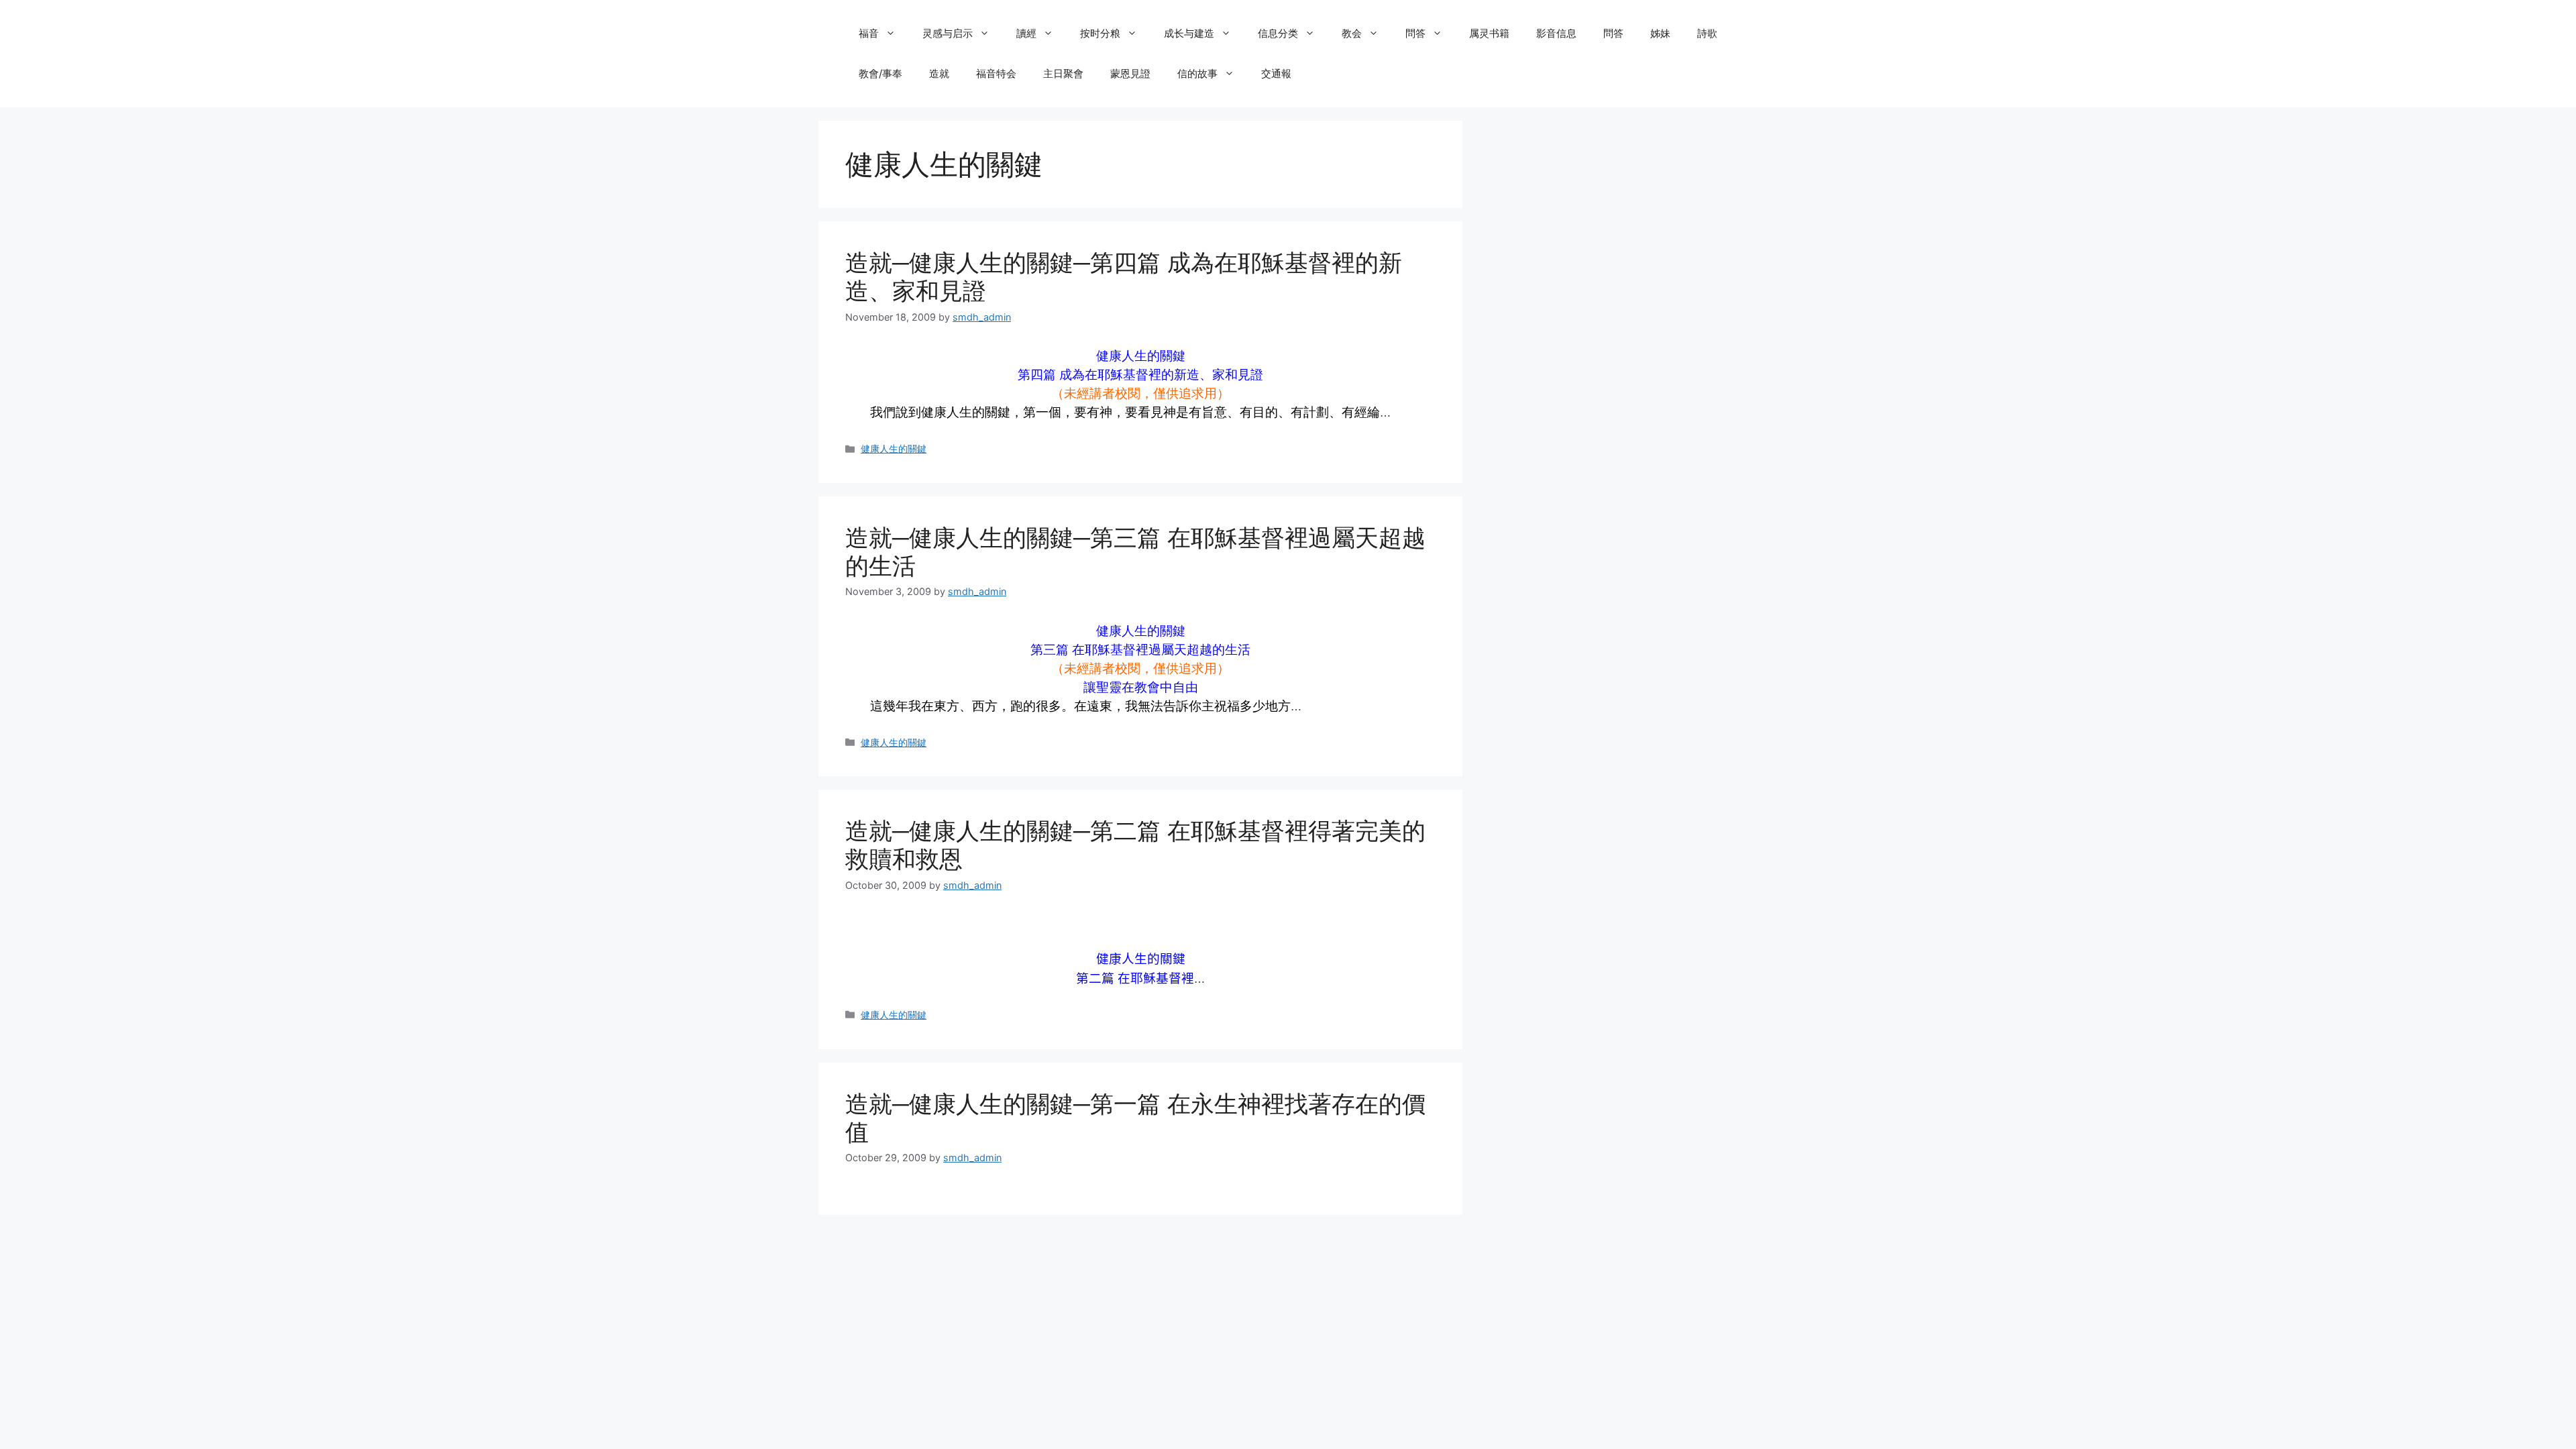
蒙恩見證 (1130, 73)
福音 (869, 33)
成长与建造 (1189, 33)
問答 (1415, 33)
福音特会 (996, 73)
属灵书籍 (1489, 33)
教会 (1352, 33)
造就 (939, 73)
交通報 (1276, 73)
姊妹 (1660, 33)
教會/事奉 (880, 73)
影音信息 (1556, 33)
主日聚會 (1063, 73)
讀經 (1026, 33)
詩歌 (1707, 33)
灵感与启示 (948, 33)
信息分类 (1278, 33)
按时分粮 (1100, 33)
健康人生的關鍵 (894, 448)
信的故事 (1197, 73)
